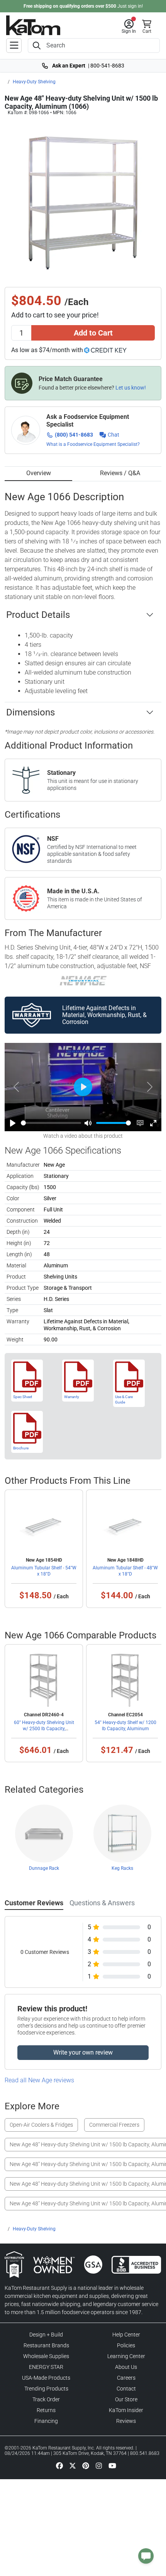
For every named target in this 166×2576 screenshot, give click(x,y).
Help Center (126, 2335)
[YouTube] (112, 2465)
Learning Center (126, 2356)
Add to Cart (93, 333)
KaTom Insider (126, 2410)
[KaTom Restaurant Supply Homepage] (33, 25)
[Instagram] (99, 2465)
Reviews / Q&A (120, 473)
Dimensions (30, 712)
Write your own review (83, 2052)
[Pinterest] (86, 2465)
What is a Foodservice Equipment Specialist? (93, 444)
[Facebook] (59, 2465)
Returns (46, 2410)
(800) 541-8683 (74, 435)
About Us (126, 2367)
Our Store (126, 2399)
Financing (46, 2421)
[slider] (51, 1123)
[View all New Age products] (83, 980)
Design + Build (46, 2335)
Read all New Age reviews (39, 2080)
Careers (126, 2378)
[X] (73, 2465)
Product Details (38, 615)
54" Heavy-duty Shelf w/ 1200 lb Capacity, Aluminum (125, 1726)
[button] (129, 27)
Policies (126, 2345)
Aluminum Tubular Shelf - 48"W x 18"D (125, 1571)
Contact (126, 2389)
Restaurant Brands (46, 2345)
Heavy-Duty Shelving (34, 82)
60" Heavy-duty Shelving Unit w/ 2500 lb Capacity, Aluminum (44, 1729)
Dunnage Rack (44, 1868)
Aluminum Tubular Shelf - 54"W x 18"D (44, 1571)
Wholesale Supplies (46, 2356)
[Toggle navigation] (14, 46)
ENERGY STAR (46, 2367)
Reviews (126, 2421)
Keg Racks (122, 1868)
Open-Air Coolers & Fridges (41, 2125)
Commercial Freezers (114, 2125)
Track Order (46, 2399)
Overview (39, 473)
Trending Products (46, 2389)
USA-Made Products (46, 2378)
